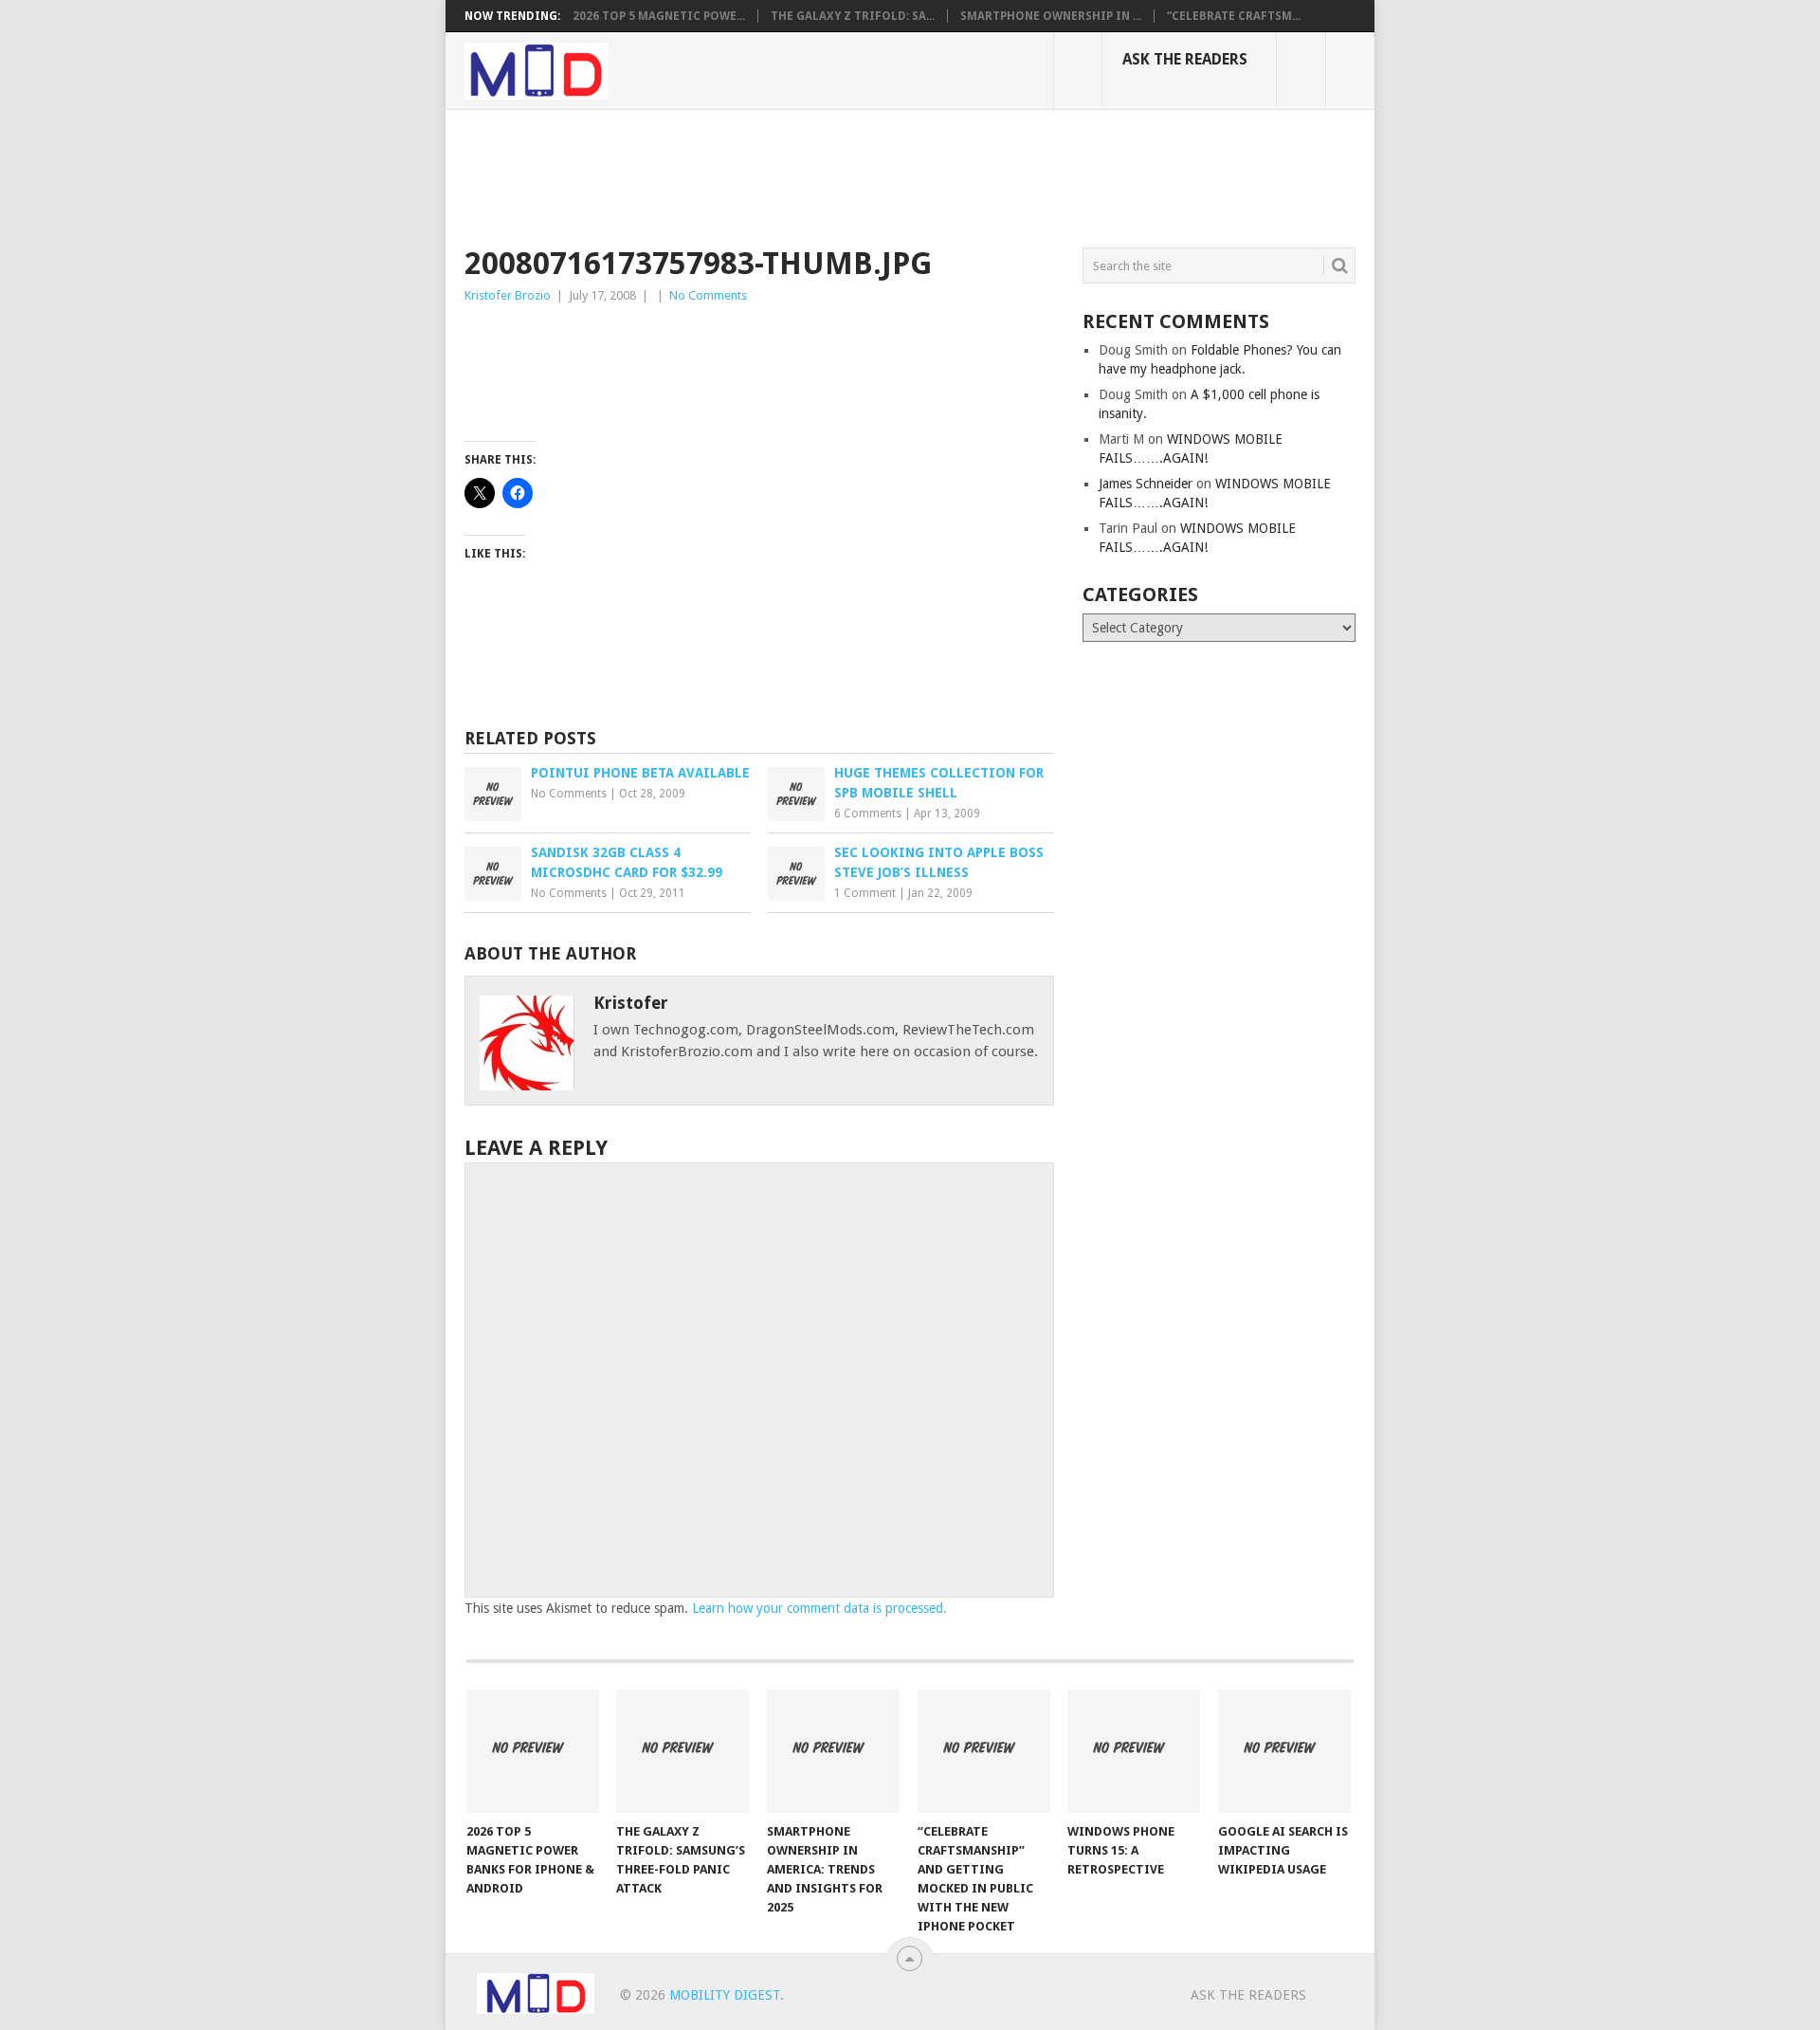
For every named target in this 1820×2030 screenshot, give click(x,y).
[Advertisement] (810, 175)
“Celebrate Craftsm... (1234, 16)
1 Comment (865, 893)
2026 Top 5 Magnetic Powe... (659, 16)
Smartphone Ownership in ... (1051, 16)
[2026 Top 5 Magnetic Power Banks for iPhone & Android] (533, 1751)
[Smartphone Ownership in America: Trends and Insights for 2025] (833, 1751)
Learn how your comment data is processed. (819, 1608)
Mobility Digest (725, 1995)
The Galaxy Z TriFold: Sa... (853, 16)
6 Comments (868, 814)
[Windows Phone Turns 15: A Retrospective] (1134, 1751)
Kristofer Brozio (508, 295)
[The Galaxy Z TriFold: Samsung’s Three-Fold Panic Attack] (682, 1751)
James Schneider (1146, 484)
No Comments (708, 295)
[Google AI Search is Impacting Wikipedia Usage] (1284, 1751)
